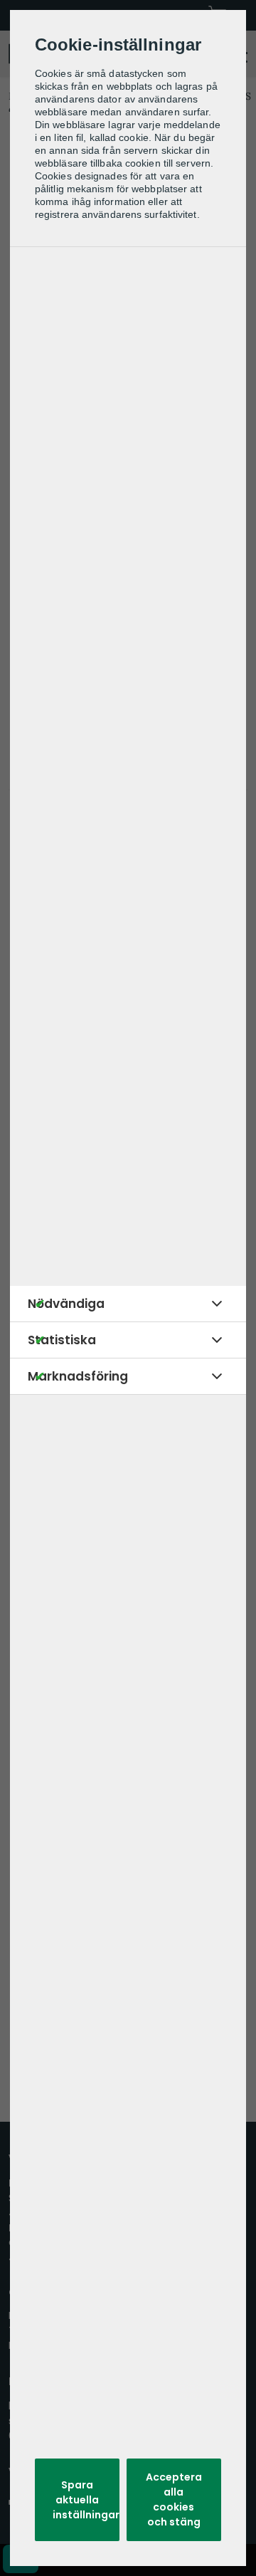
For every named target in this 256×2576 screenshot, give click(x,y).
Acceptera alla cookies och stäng (174, 2499)
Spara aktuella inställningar (86, 2500)
